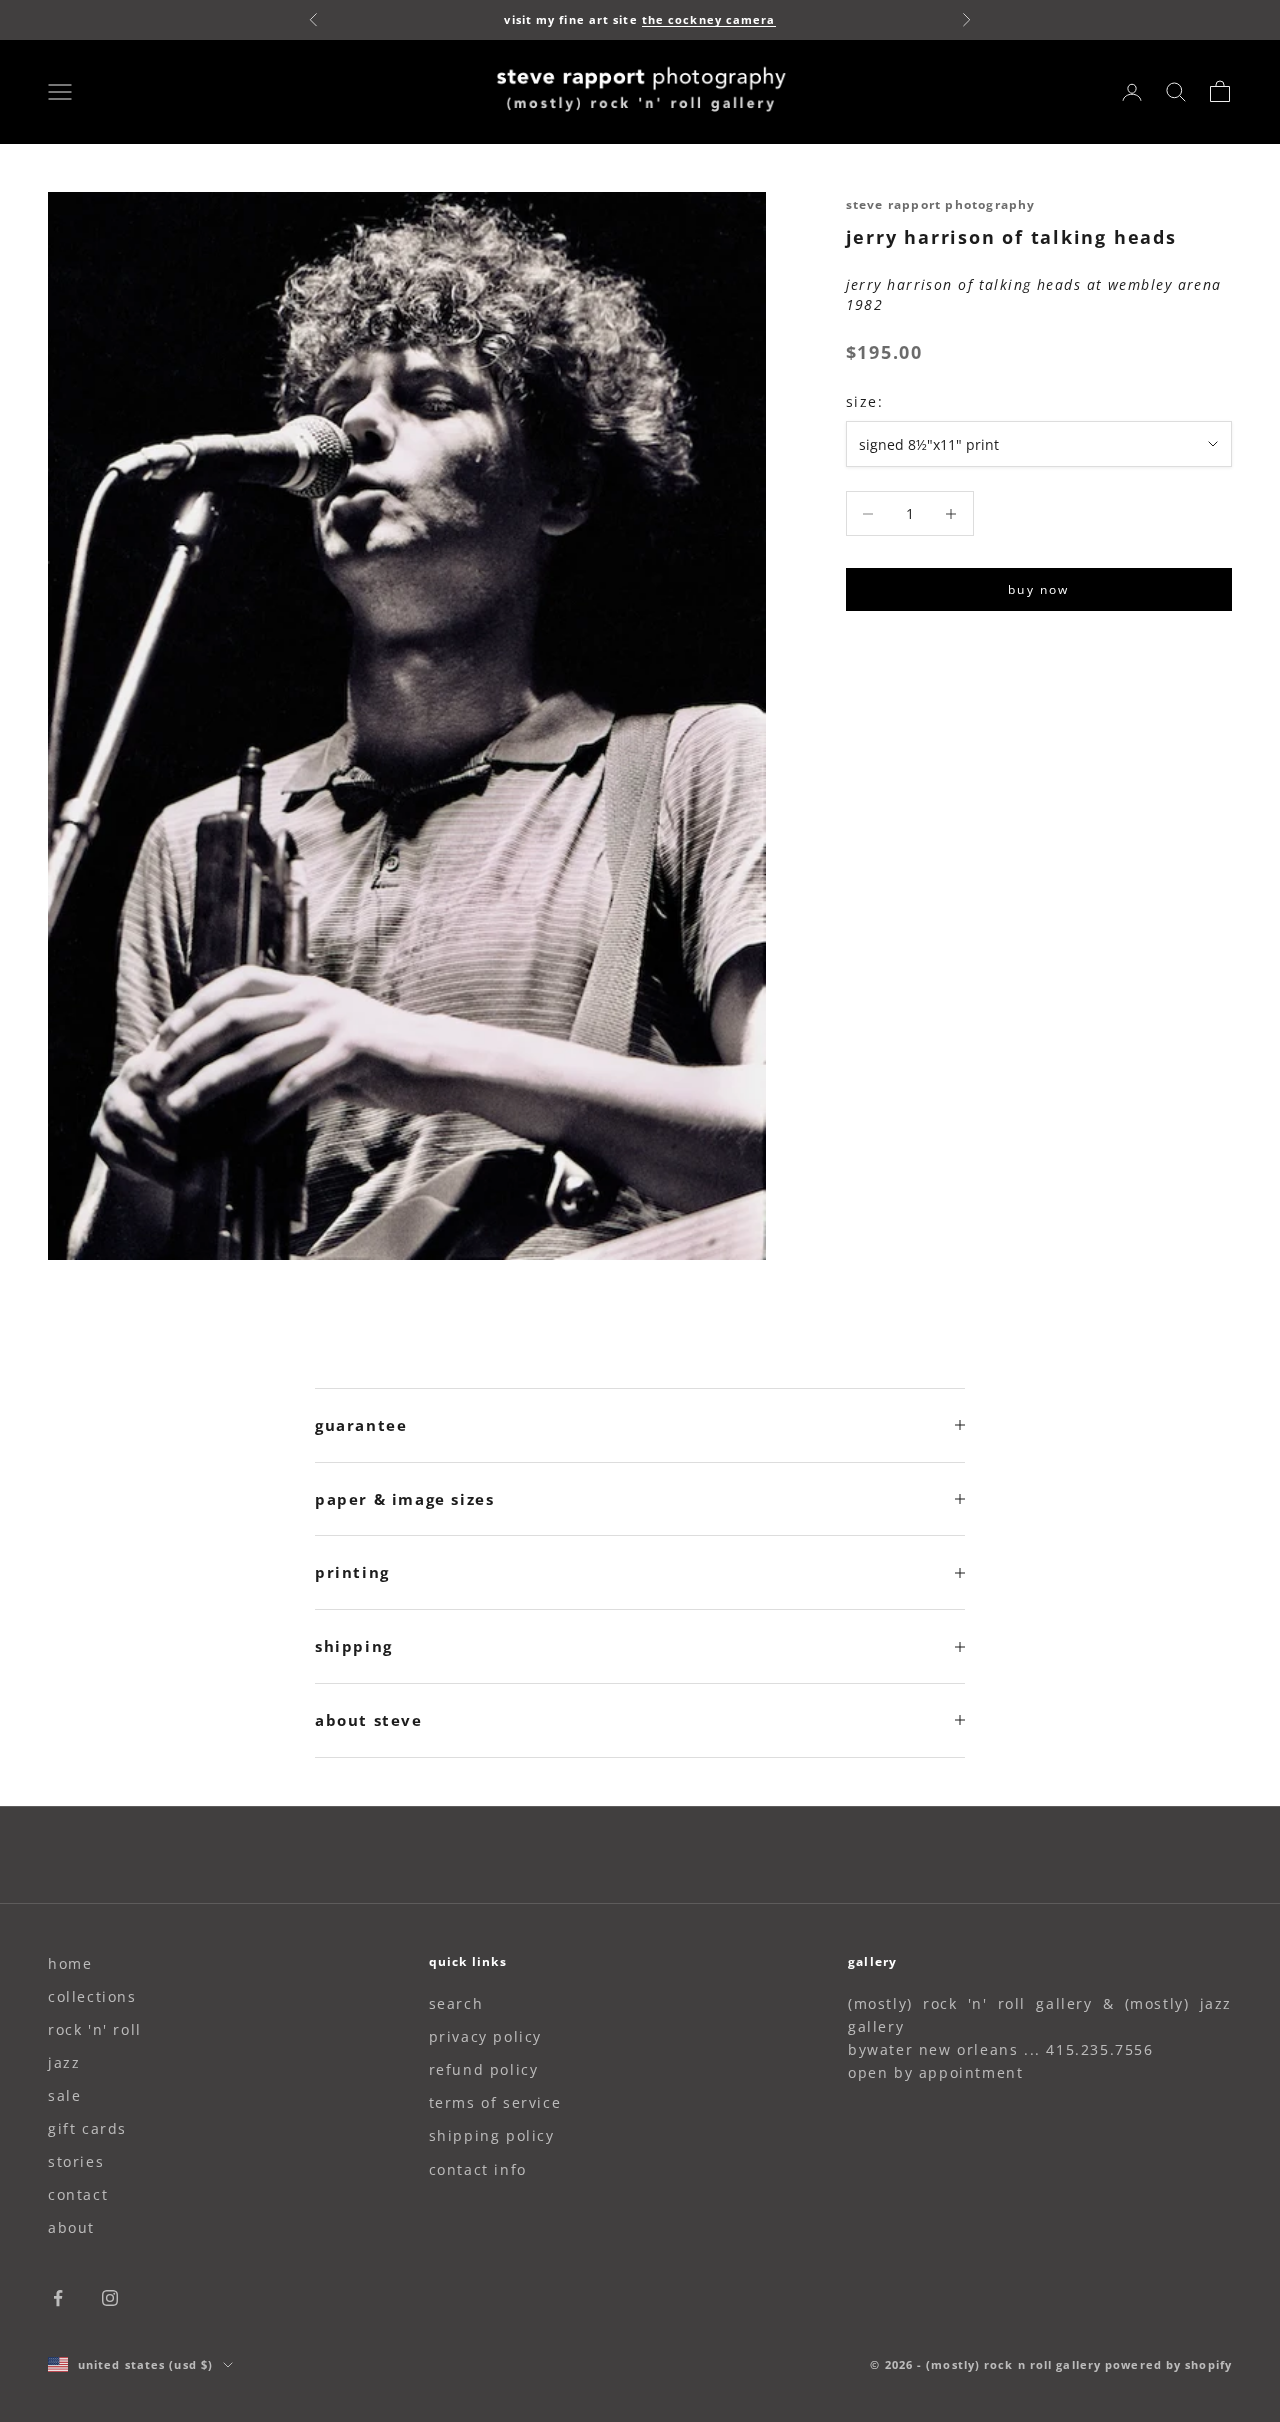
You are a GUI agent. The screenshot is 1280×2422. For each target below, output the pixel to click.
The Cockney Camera (709, 19)
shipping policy (492, 2135)
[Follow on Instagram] (110, 2298)
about (71, 2227)
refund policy (484, 2069)
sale (64, 2095)
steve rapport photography (941, 204)
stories (76, 2161)
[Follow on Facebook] (58, 2298)
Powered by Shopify (1168, 2364)
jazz (64, 2062)
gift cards (87, 2128)
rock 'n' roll (95, 2029)
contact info (478, 2169)
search (456, 2003)
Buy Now (1038, 589)
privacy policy (485, 2036)
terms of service (495, 2102)
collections (92, 1996)
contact (78, 2194)
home (70, 1963)
